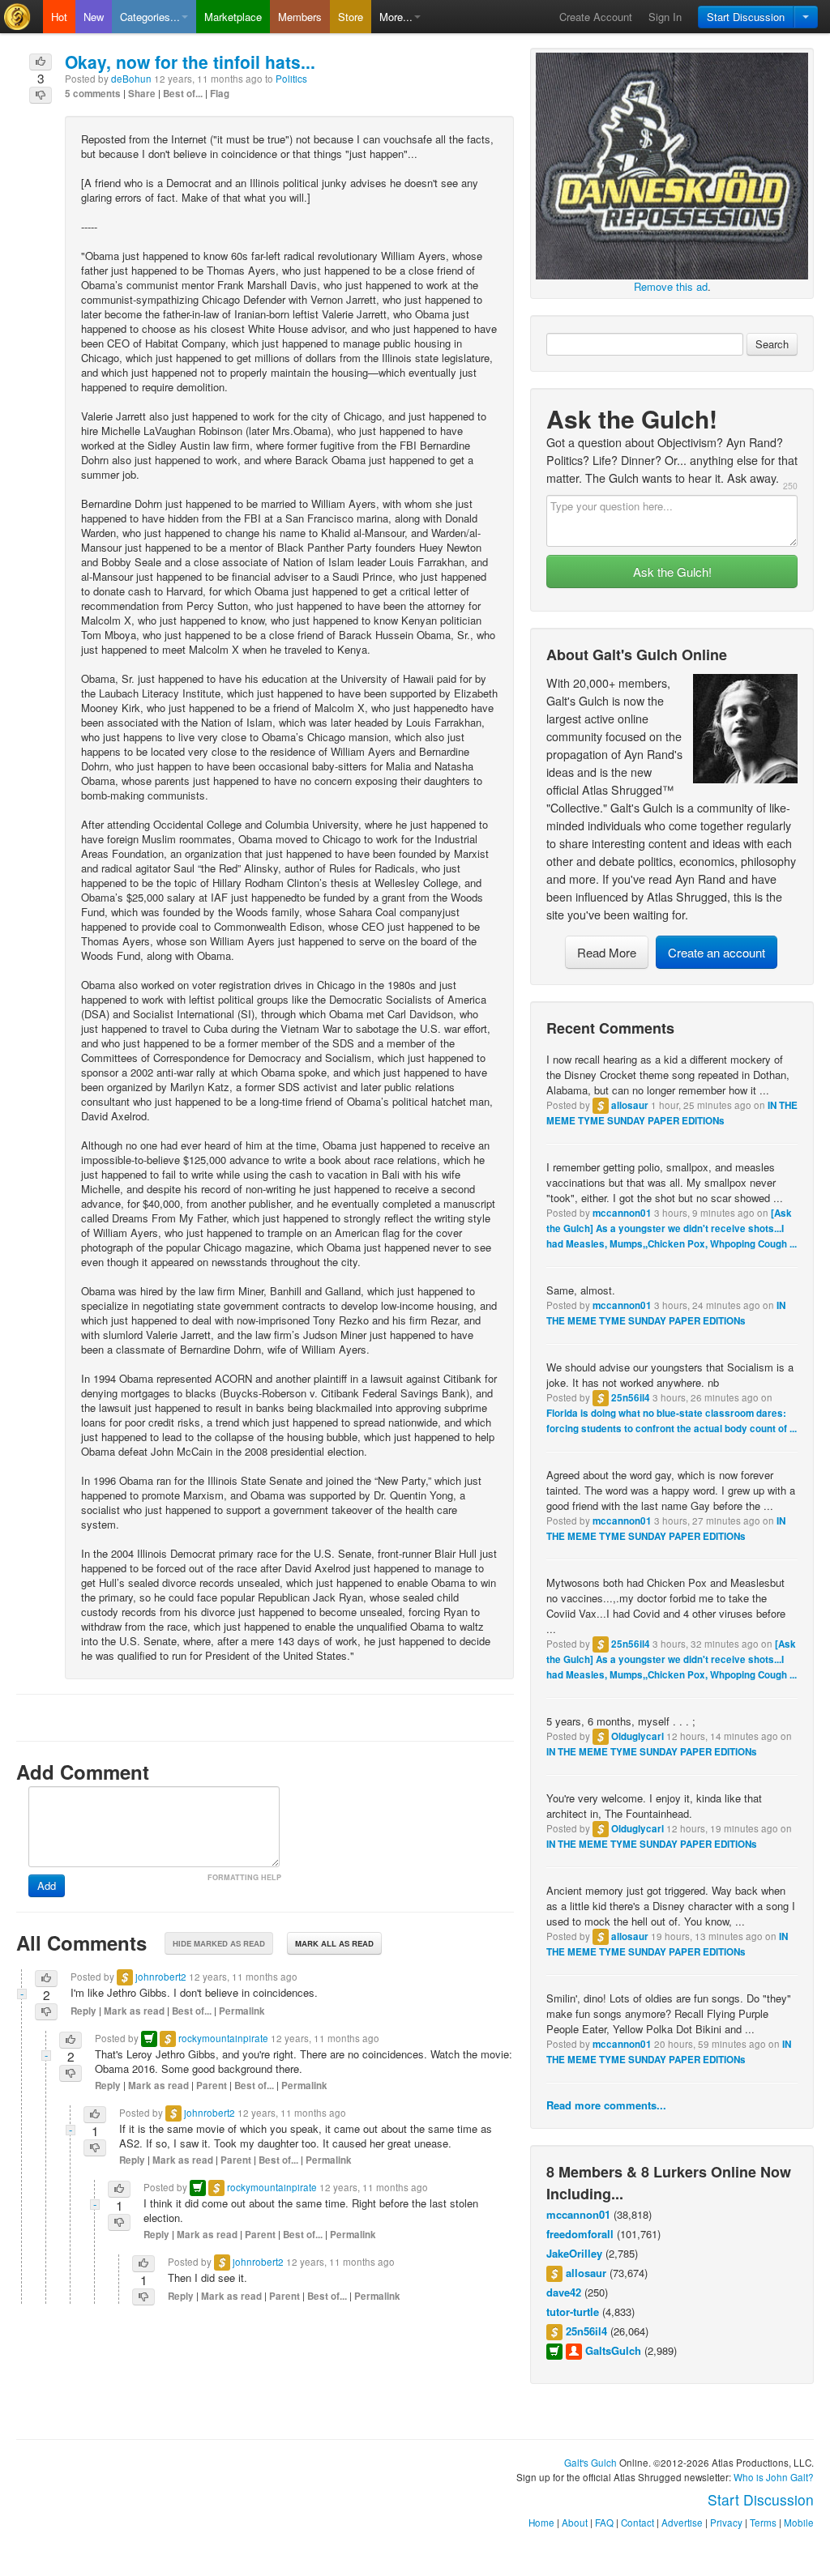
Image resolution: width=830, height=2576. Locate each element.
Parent (212, 2086)
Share (142, 94)
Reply (83, 2011)
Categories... (150, 17)
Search (772, 344)
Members (300, 17)
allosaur (630, 1105)
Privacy (726, 2523)
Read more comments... (606, 2105)
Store (351, 17)
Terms (763, 2523)
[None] (672, 164)
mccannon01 (622, 1213)
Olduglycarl (637, 1736)
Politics (291, 79)
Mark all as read (334, 1943)
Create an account (717, 952)
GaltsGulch (613, 2350)
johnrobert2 (161, 1977)
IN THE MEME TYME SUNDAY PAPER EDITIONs (652, 1752)
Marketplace (233, 17)
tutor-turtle (573, 2312)
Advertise (682, 2523)
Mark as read (134, 2011)
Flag (220, 94)
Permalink (242, 2011)
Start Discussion (746, 17)
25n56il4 (631, 1398)
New (94, 17)
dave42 (564, 2292)
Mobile (799, 2523)
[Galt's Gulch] (21, 17)
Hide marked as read (219, 1943)
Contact (637, 2523)
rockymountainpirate (223, 2038)
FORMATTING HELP (244, 1877)
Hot (59, 17)
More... (396, 17)
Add (47, 1885)
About (575, 2523)
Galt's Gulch (590, 2463)
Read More (607, 952)
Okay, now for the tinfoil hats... (190, 62)
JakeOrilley (574, 2253)
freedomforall (580, 2234)
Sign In (665, 17)
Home (541, 2523)
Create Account (596, 17)
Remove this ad (671, 286)
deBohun (131, 79)
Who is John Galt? (774, 2477)
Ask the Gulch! (672, 571)
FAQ (604, 2523)
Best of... (183, 94)
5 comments (93, 94)
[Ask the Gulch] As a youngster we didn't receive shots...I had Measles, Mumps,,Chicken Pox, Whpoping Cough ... (672, 1228)
